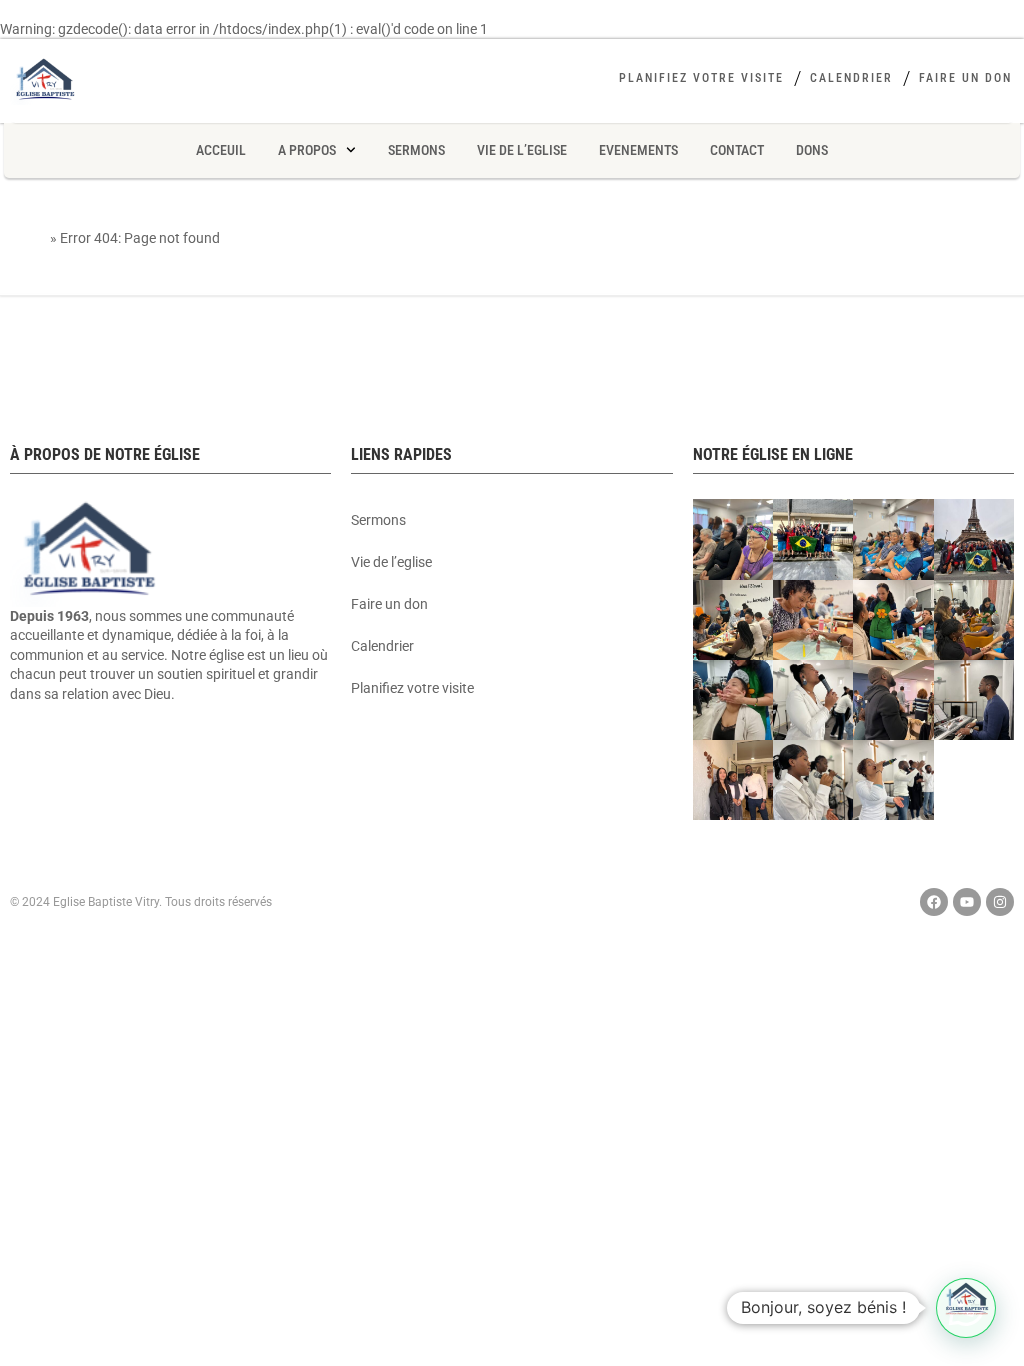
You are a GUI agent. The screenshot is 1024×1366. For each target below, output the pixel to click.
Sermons (416, 150)
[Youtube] (967, 902)
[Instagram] (1000, 902)
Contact (737, 150)
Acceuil (221, 150)
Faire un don (965, 78)
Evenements (638, 150)
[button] (966, 1308)
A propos (307, 150)
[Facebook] (934, 902)
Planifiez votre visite (701, 78)
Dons (812, 150)
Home (28, 238)
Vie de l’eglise (522, 150)
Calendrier (851, 78)
